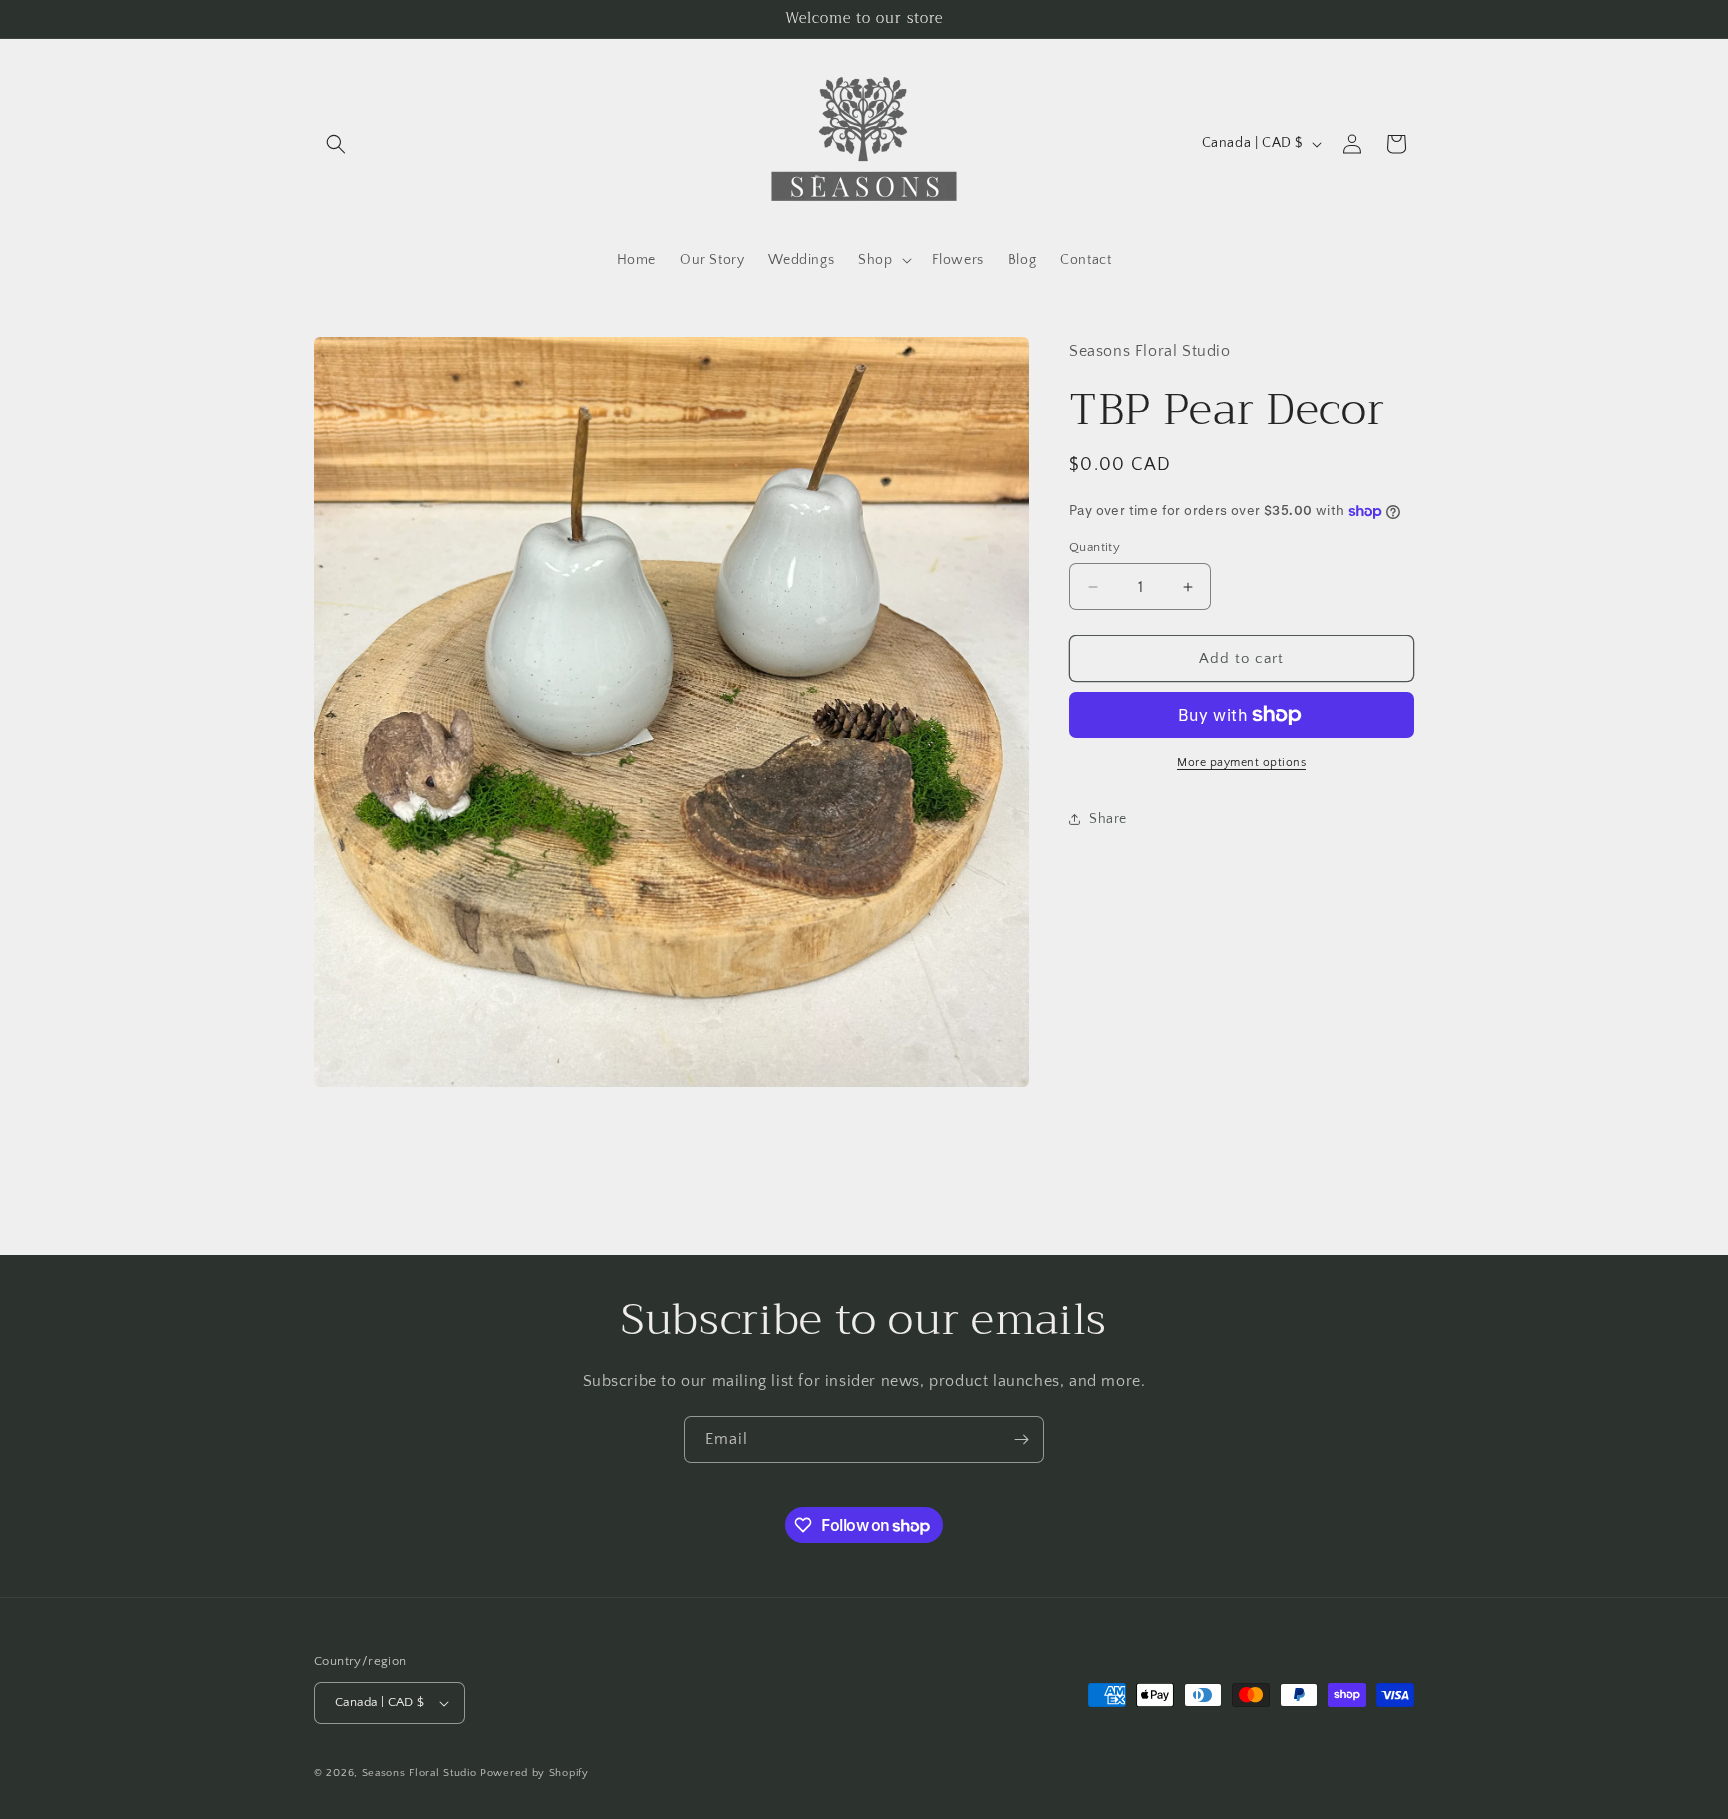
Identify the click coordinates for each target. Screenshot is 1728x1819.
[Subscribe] (1021, 1439)
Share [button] (1108, 819)
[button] (336, 144)
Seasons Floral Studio (419, 1773)
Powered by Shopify (534, 1773)
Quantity (1094, 547)
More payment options (1241, 762)
